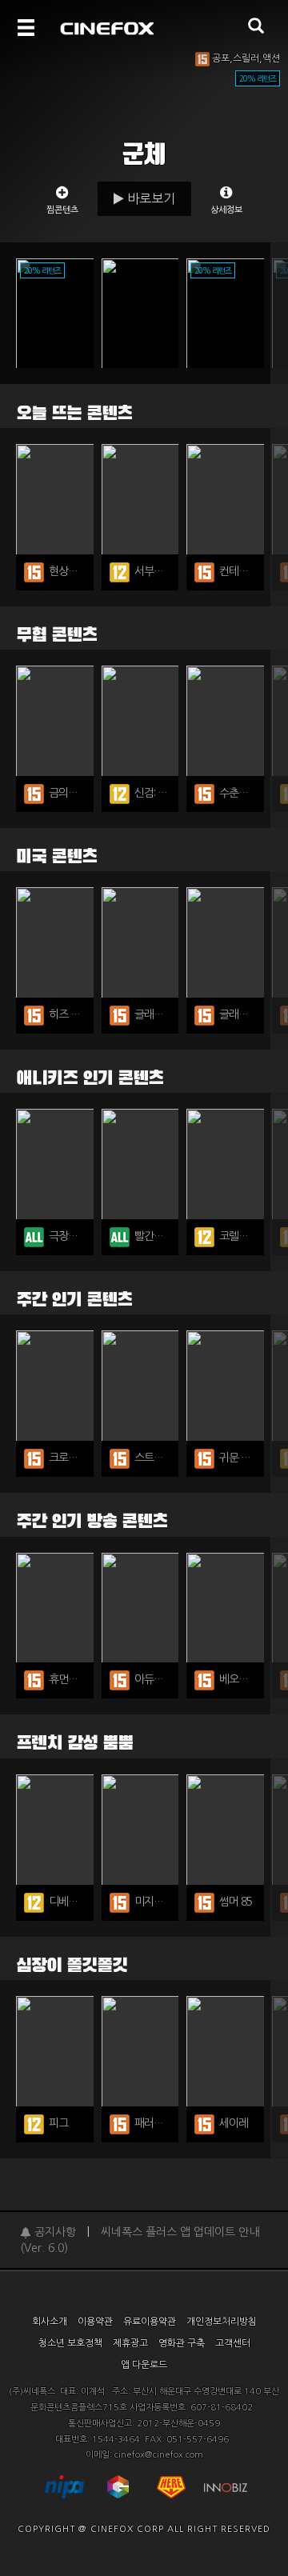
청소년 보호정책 (70, 2343)
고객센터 (233, 2343)
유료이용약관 (150, 2322)
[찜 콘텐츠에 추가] (62, 315)
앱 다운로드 (144, 2365)
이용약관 (95, 2322)
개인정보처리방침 (222, 2322)
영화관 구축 (182, 2343)
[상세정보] (226, 198)
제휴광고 (130, 2343)
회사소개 (50, 2322)
